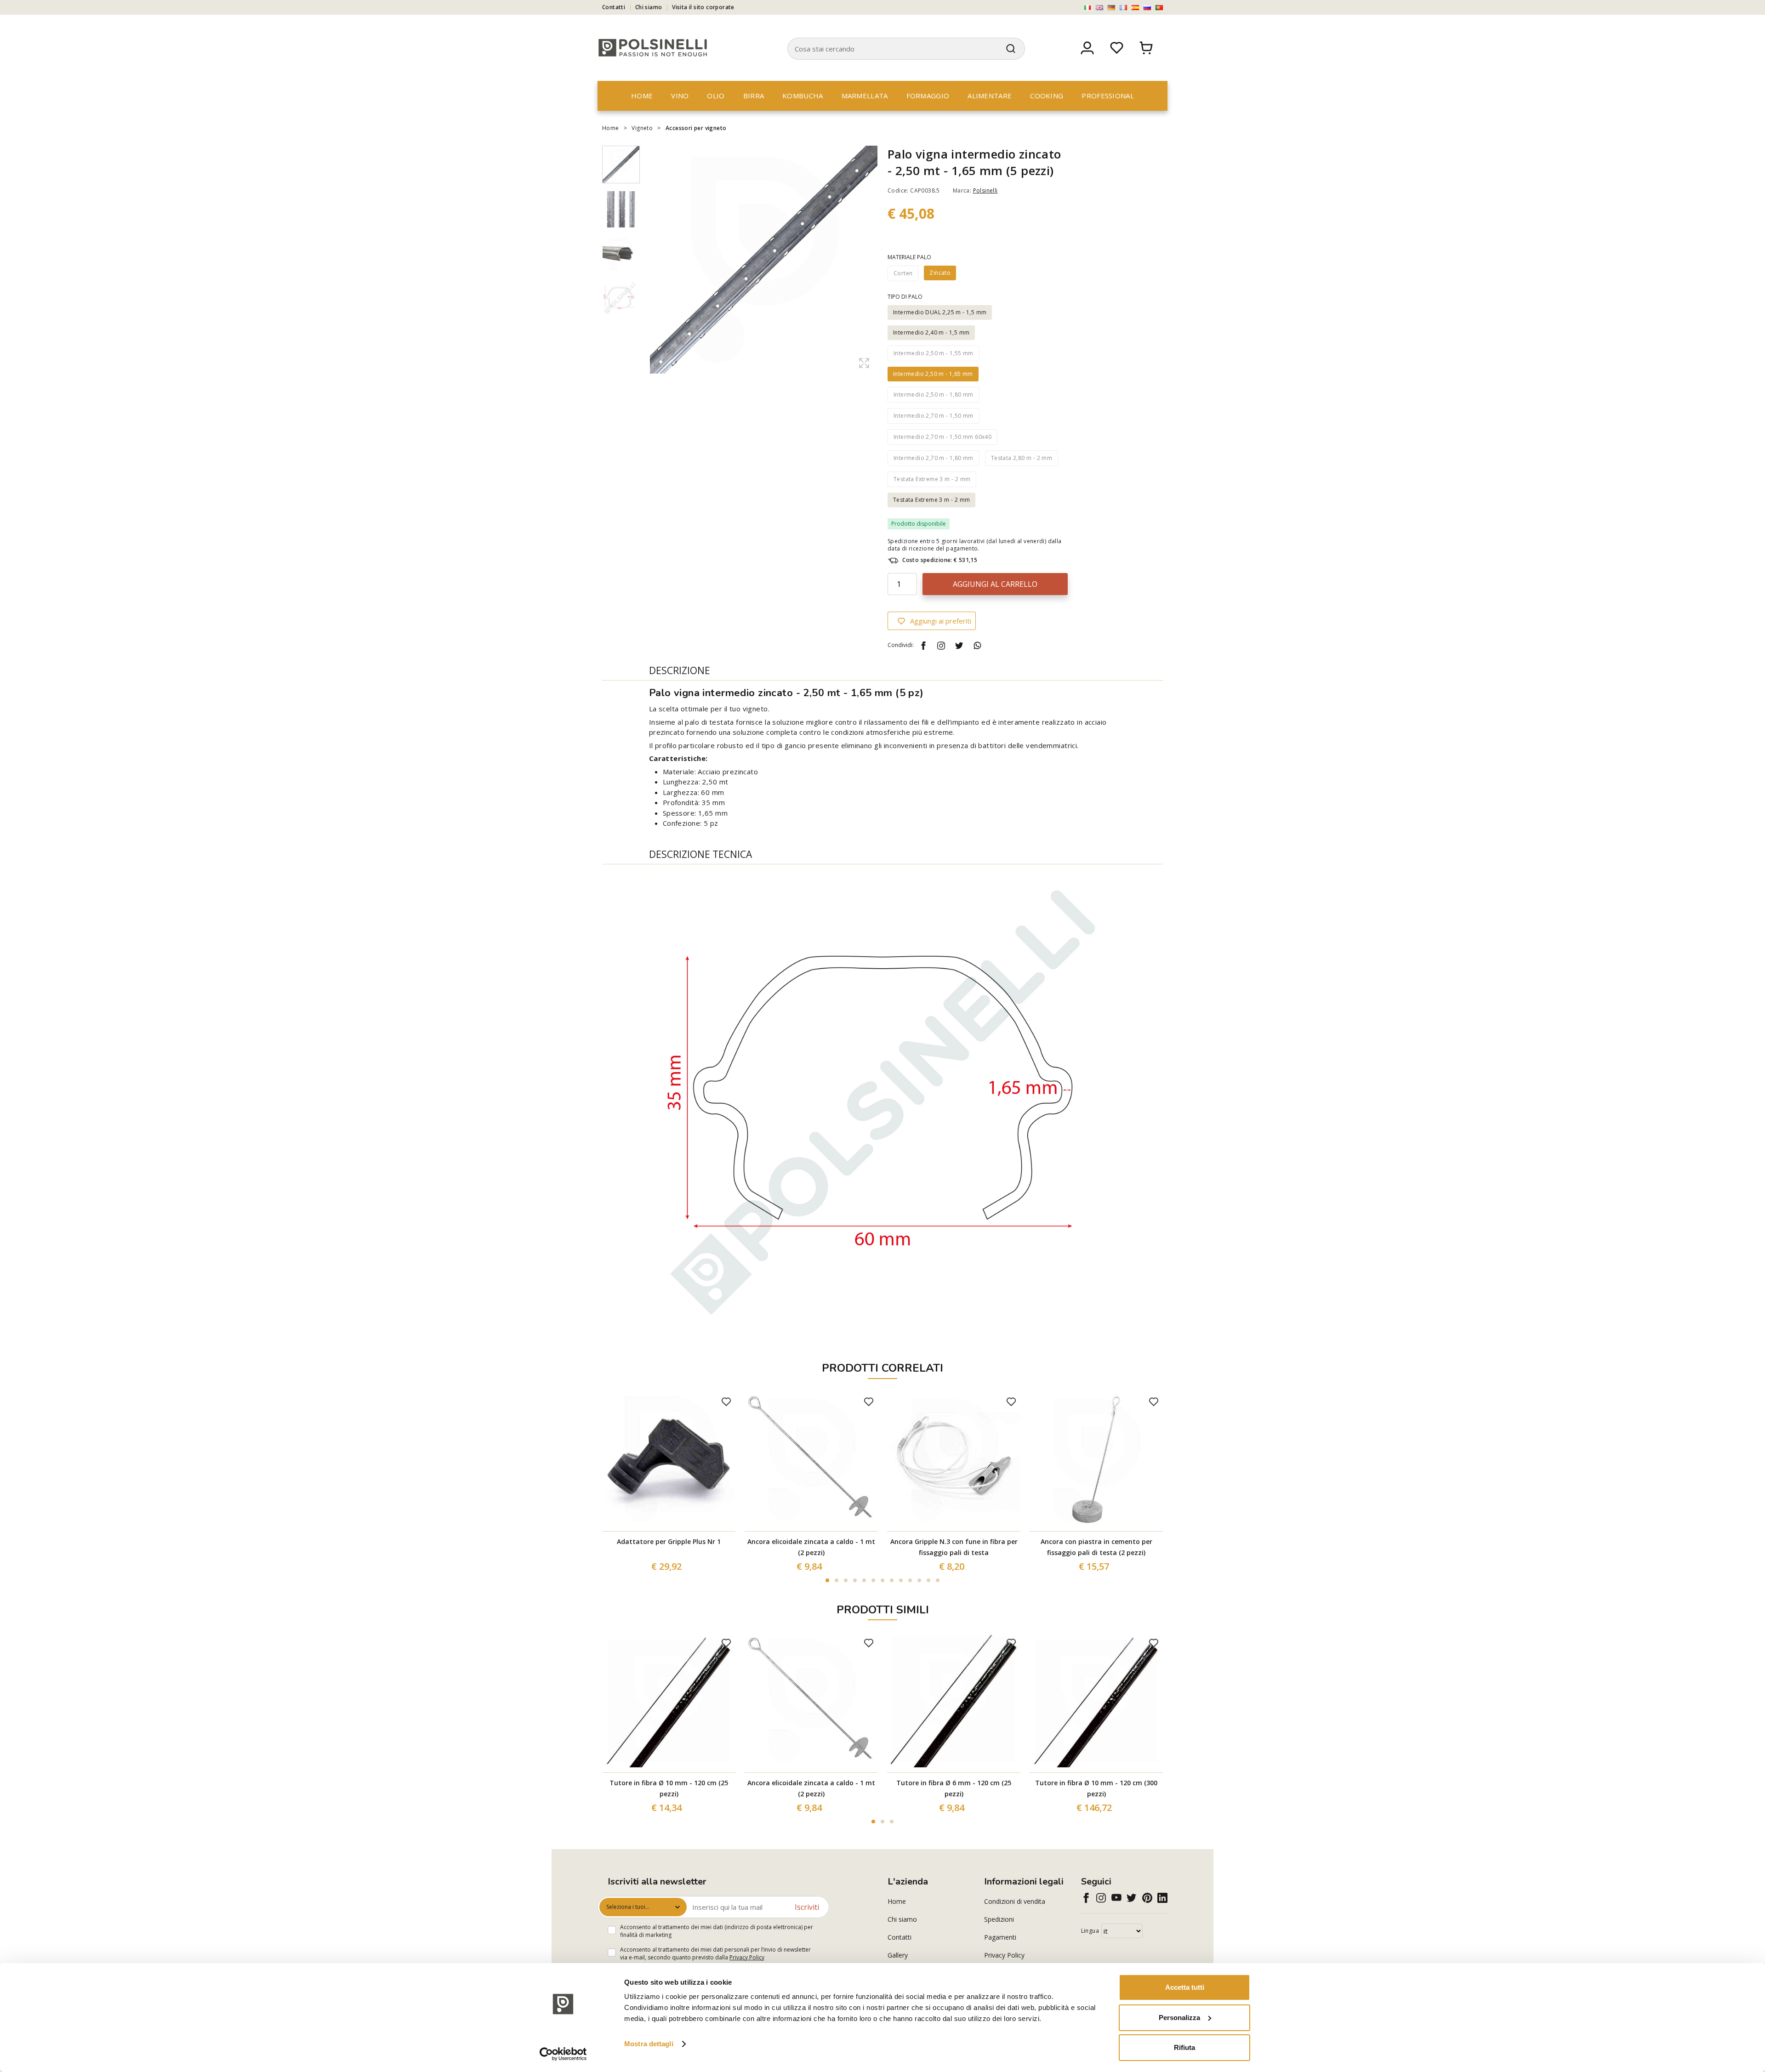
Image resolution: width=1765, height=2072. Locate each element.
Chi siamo (649, 7)
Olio (716, 96)
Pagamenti (1000, 1937)
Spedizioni (999, 1919)
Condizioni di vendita (1015, 1901)
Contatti (614, 7)
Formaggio (928, 96)
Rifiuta (1184, 2047)
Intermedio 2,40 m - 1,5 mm (931, 332)
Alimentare (990, 96)
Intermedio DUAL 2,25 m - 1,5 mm (940, 312)
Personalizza (1179, 2018)
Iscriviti (807, 1907)
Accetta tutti (1185, 1987)
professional (1108, 96)
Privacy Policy (747, 1957)
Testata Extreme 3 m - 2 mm (931, 500)
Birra (754, 96)
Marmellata (865, 96)
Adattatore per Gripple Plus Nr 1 (669, 1541)
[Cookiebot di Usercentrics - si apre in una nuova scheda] (563, 2054)
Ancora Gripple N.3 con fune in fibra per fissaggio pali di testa (954, 1547)
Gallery (898, 1955)
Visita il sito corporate (703, 7)
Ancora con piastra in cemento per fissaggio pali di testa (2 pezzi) (1096, 1547)
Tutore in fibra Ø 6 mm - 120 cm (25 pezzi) (954, 1788)
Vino (680, 96)
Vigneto (642, 128)
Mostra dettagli (649, 2044)
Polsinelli (985, 190)
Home (642, 96)
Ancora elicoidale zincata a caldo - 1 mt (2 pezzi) (811, 1547)
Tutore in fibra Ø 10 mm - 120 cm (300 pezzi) (1096, 1788)
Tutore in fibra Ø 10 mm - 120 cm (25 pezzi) (669, 1788)
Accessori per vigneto (696, 128)
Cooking (1047, 96)
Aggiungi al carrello (995, 584)
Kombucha (803, 96)
